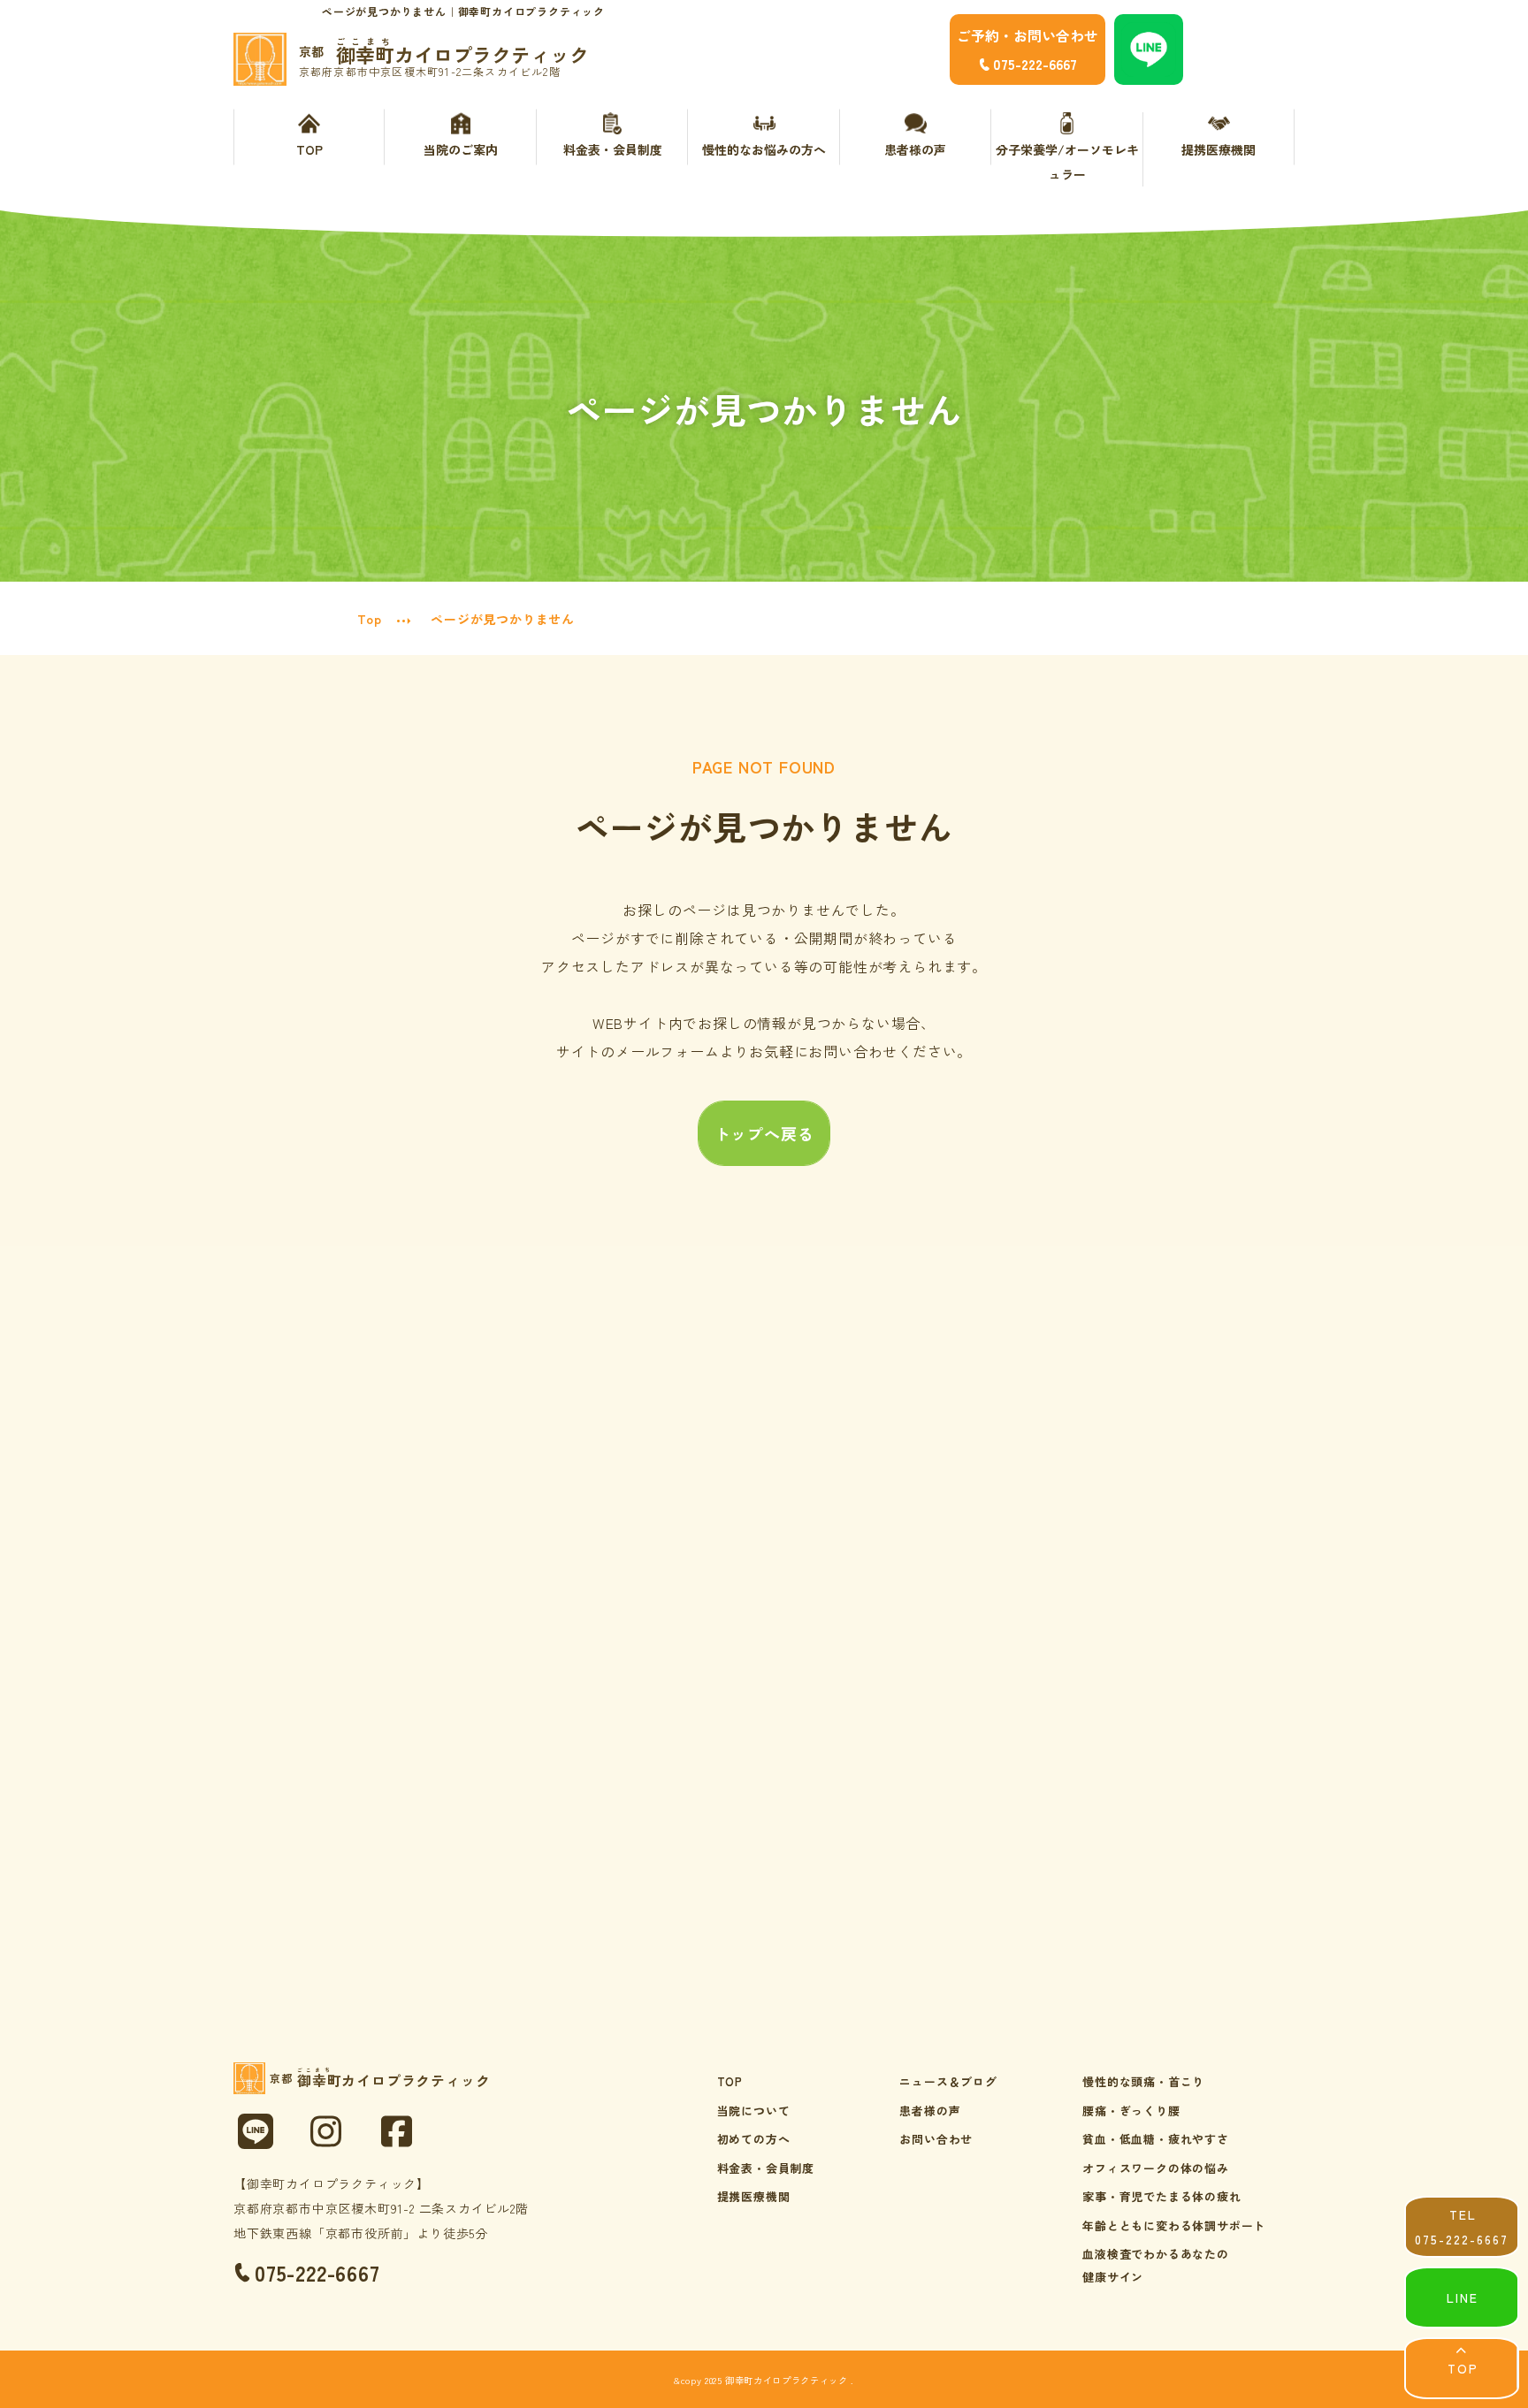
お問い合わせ (936, 2139)
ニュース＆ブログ (948, 2081)
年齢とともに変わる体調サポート (1174, 2225)
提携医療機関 (1219, 149)
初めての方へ (754, 2139)
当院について (754, 2111)
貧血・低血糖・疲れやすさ (1156, 2139)
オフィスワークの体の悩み (1156, 2168)
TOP (309, 149)
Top (369, 619)
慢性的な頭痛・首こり (1143, 2081)
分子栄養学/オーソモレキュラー (1067, 162)
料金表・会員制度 (613, 149)
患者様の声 (915, 149)
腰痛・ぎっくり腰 (1131, 2111)
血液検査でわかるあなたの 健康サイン (1156, 2265)
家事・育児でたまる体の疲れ (1161, 2196)
